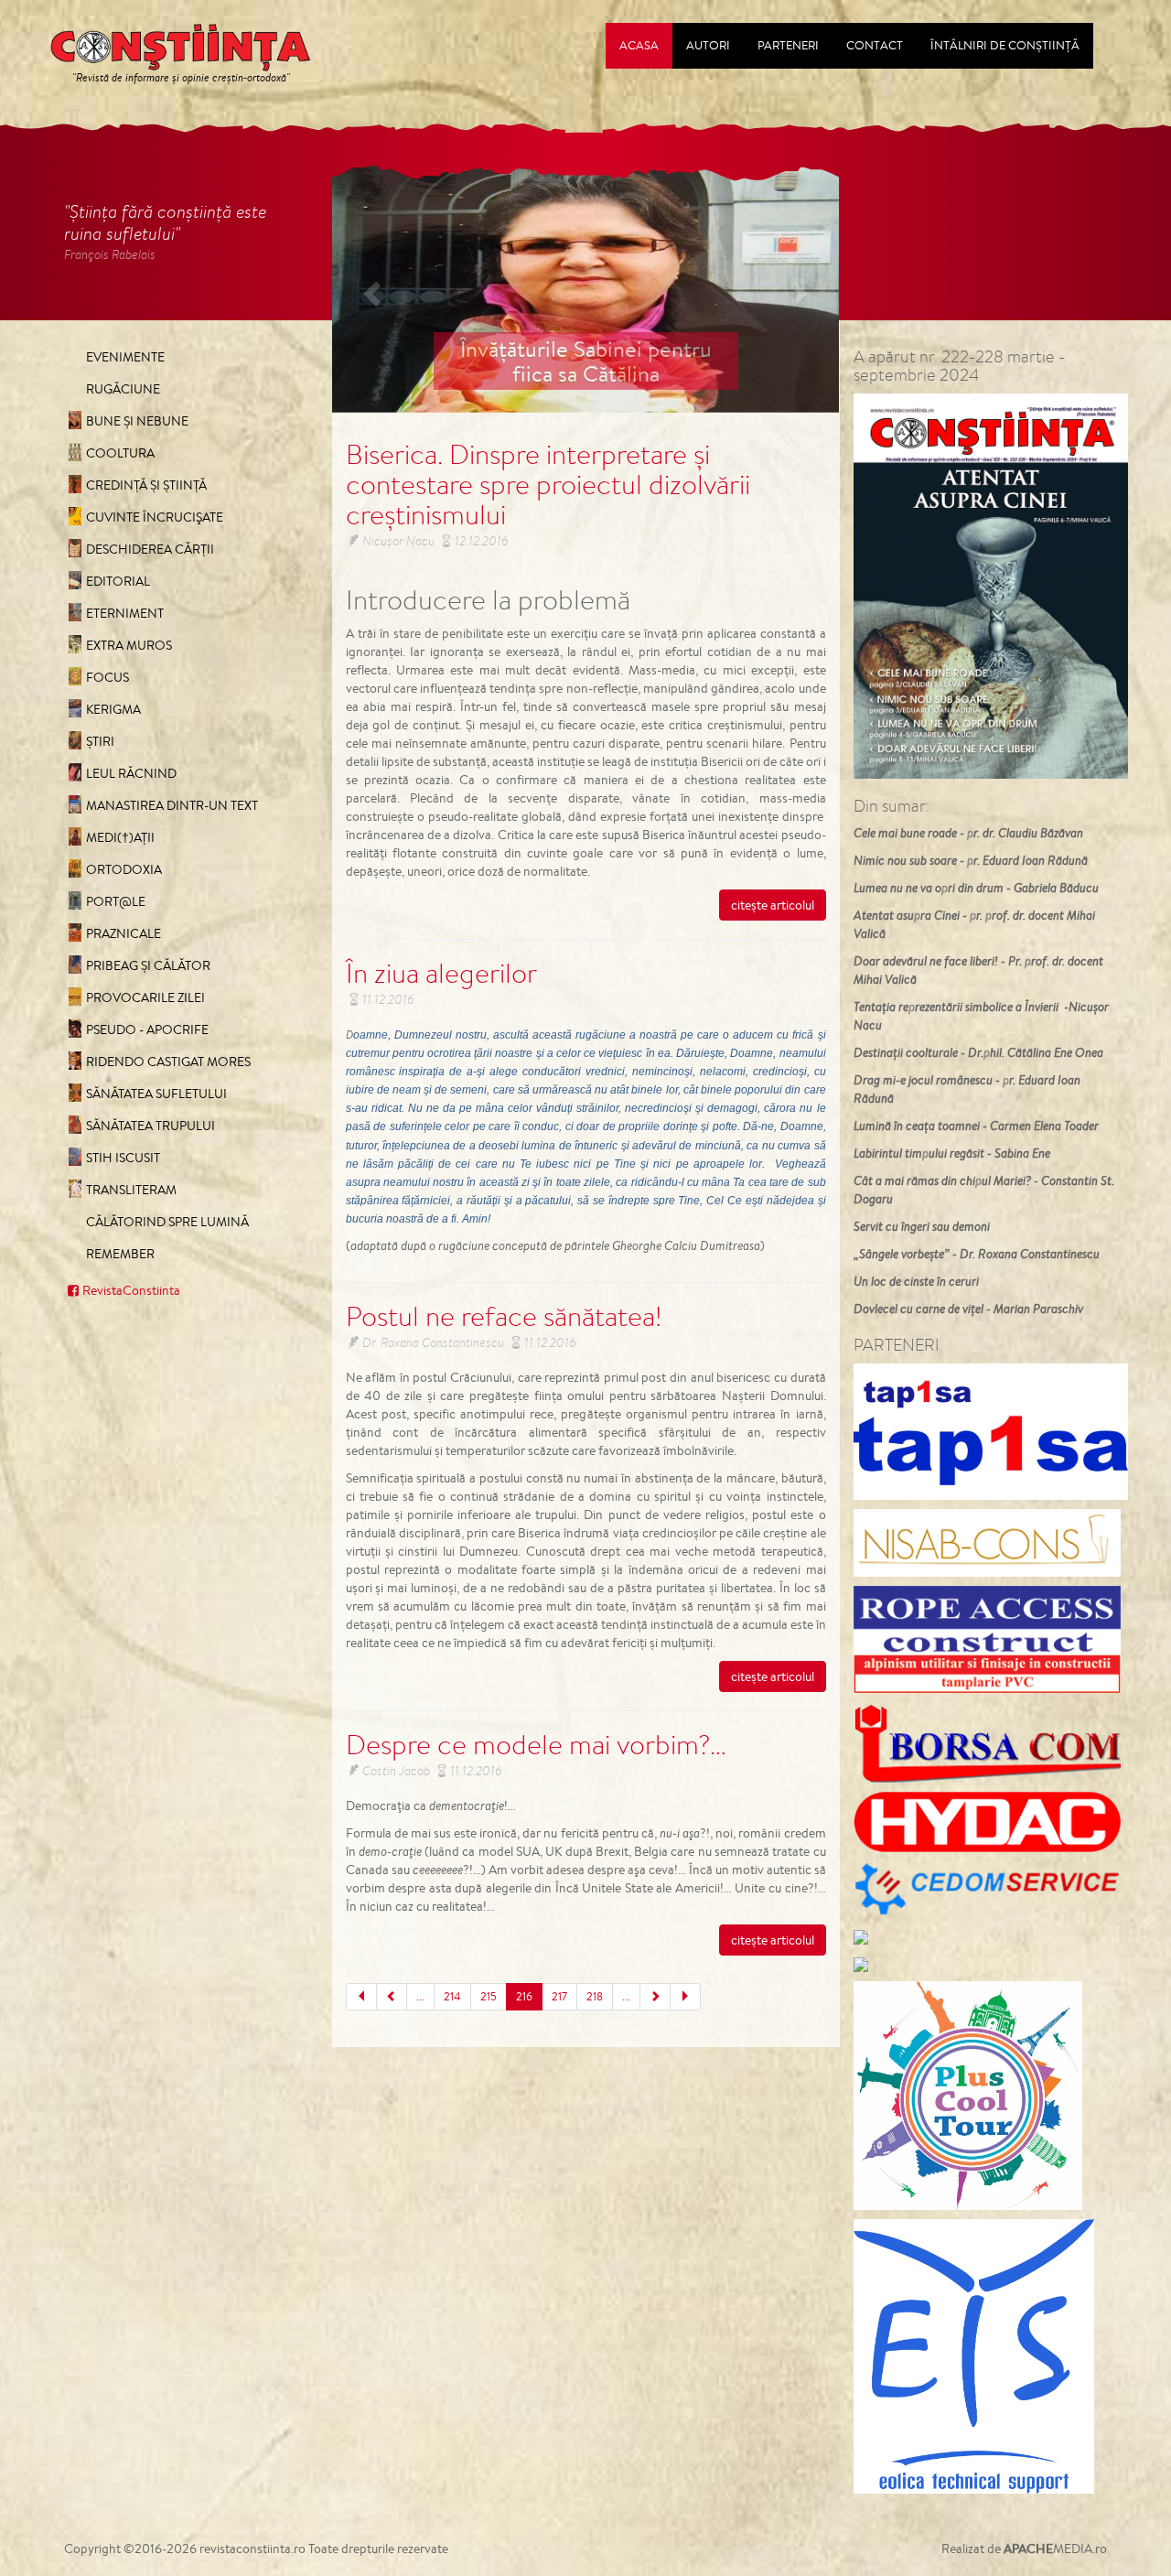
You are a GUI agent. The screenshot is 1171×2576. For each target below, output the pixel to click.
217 (559, 1996)
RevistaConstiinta (131, 1290)
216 (524, 1996)
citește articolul (773, 905)
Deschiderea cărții (150, 549)
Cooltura (120, 453)
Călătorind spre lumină (167, 1222)
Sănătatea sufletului (156, 1094)
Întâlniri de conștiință (1005, 45)
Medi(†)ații (120, 837)
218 (595, 1996)
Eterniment (125, 613)
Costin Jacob (396, 1771)
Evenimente (125, 357)
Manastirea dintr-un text (172, 805)
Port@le (116, 901)
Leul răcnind (131, 773)
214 (452, 1996)
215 (489, 1996)
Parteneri (788, 45)
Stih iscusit (123, 1158)
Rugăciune (123, 389)
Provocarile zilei (145, 997)
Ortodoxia (124, 869)
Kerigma (113, 709)
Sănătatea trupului (150, 1126)
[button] (370, 289)
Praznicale (124, 933)
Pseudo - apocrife (147, 1029)
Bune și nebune (137, 421)
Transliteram (131, 1190)
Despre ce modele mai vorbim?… (536, 1744)
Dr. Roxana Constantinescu (433, 1342)
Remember (120, 1254)
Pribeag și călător (148, 965)
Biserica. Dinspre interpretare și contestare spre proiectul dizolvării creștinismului (548, 484)
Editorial (118, 581)
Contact (875, 45)
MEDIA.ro (1055, 2549)
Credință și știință (146, 485)
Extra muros (129, 645)
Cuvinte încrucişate (155, 517)
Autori (708, 45)
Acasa (639, 45)
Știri (100, 741)
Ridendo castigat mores (168, 1062)
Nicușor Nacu (398, 541)
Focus (107, 677)
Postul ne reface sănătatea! (504, 1316)
